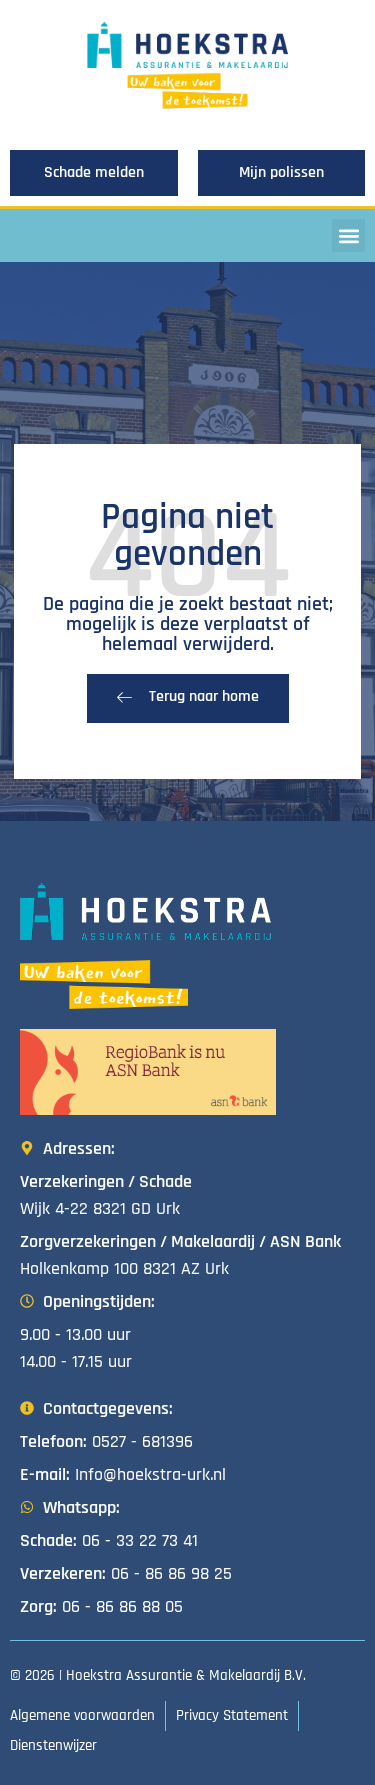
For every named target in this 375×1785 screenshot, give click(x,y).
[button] (348, 235)
